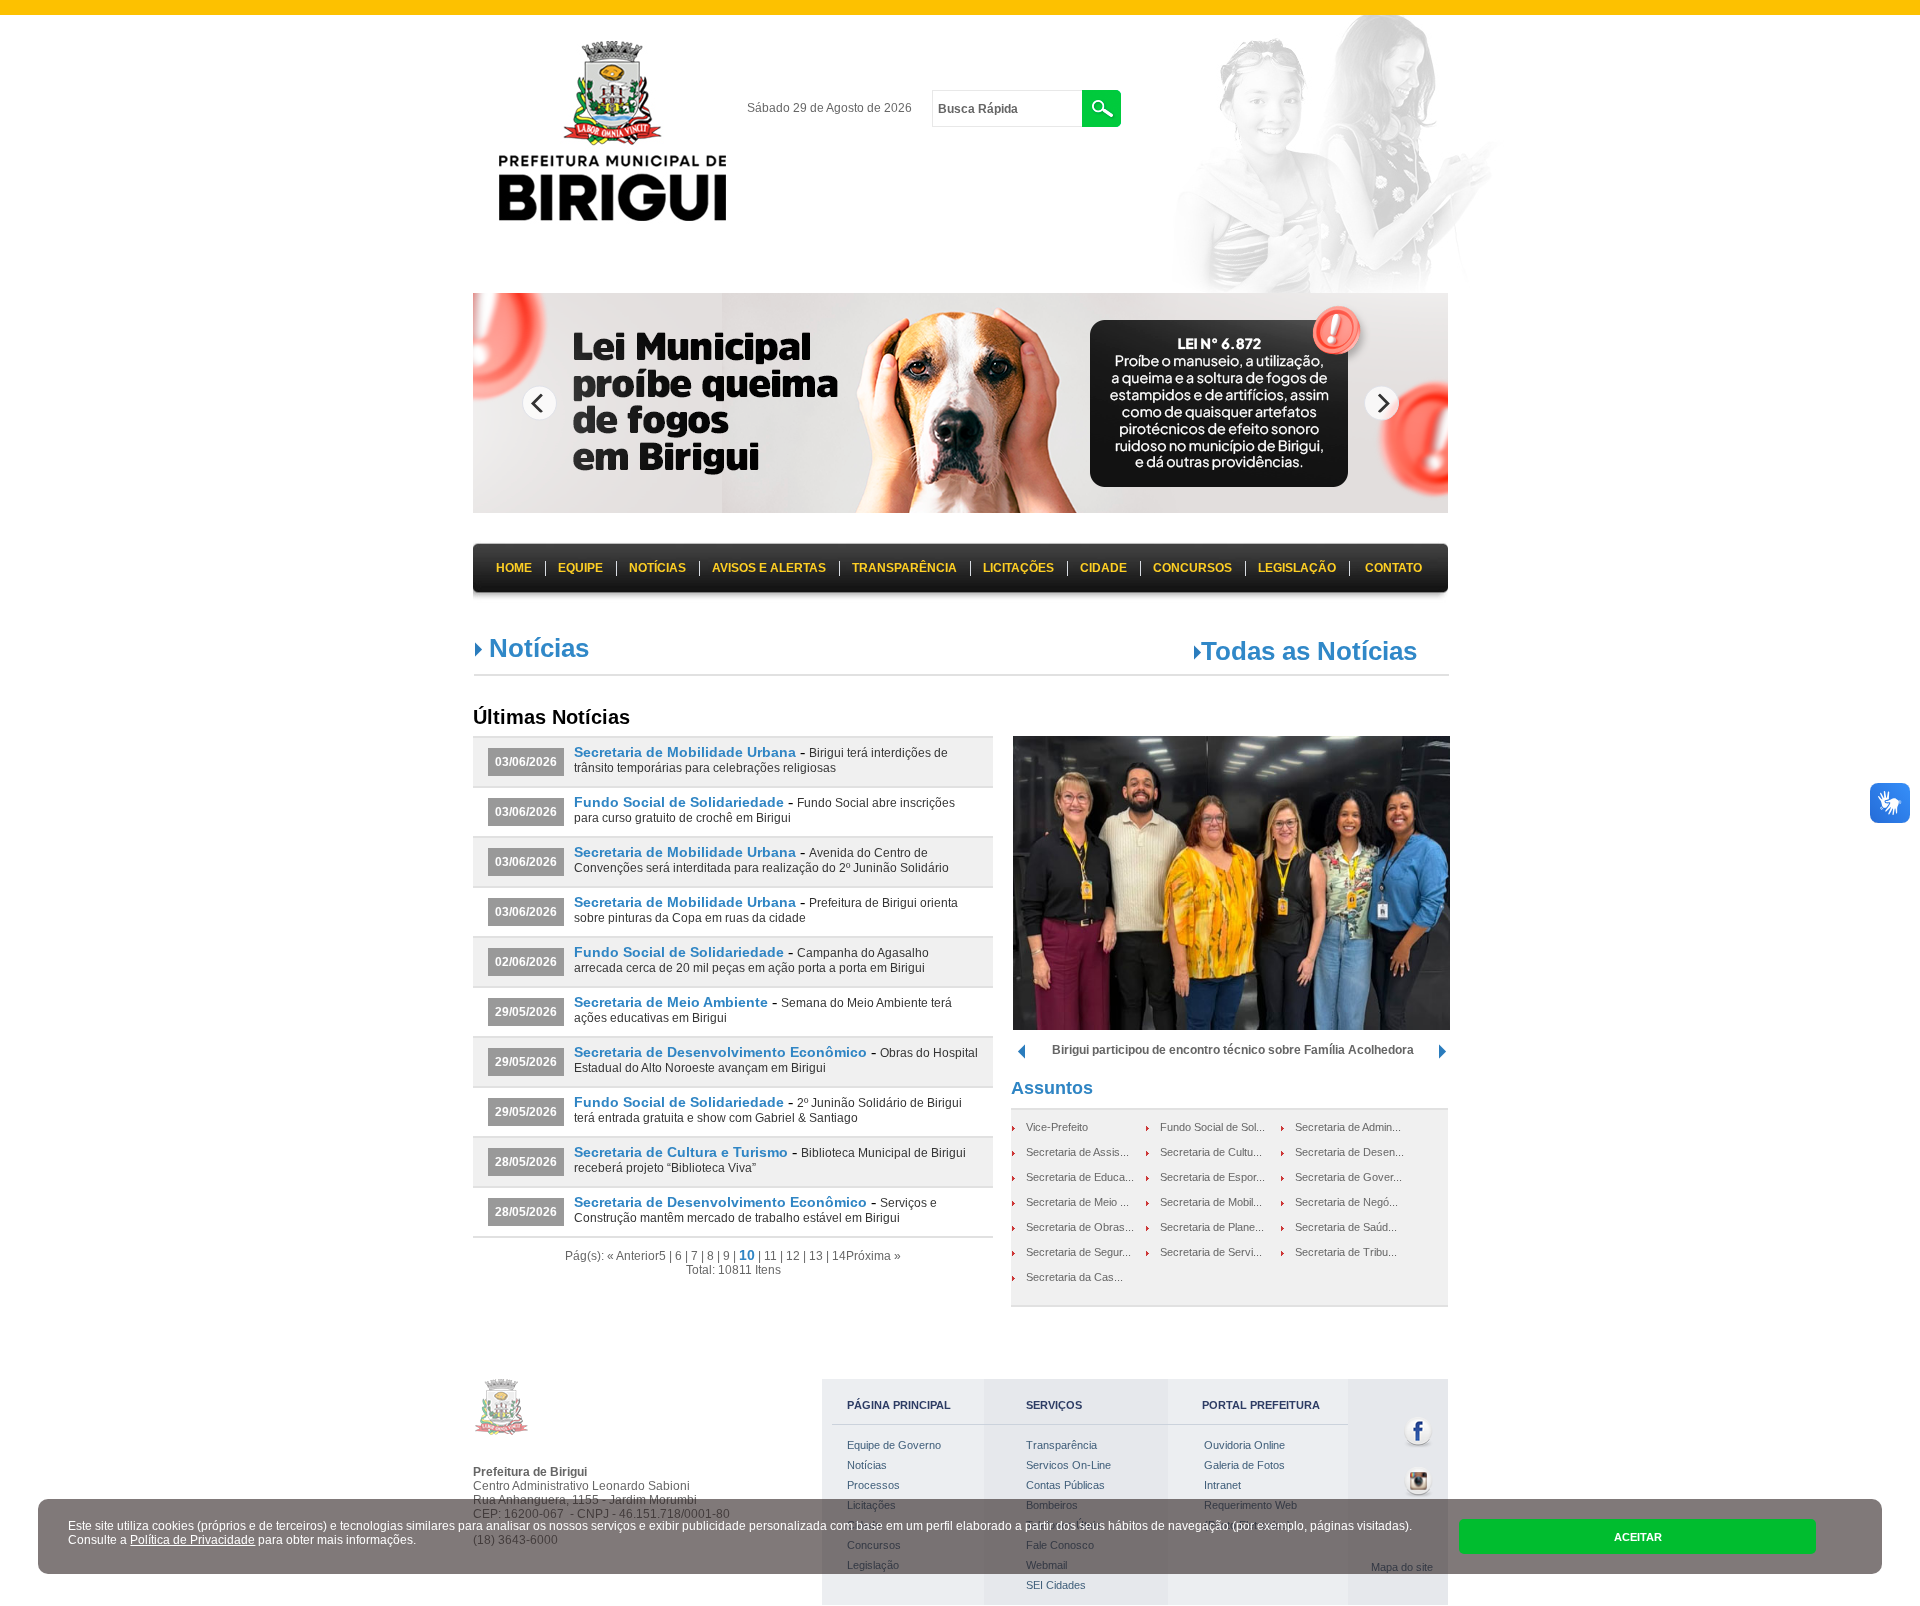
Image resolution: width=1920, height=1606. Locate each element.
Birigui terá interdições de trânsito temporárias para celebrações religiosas (761, 760)
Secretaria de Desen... (1349, 1152)
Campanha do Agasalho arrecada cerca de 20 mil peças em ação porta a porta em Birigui (751, 960)
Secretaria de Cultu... (1211, 1152)
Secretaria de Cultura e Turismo (681, 1152)
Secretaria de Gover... (1348, 1177)
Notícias (867, 1465)
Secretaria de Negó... (1346, 1202)
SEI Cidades (1056, 1585)
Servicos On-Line (1068, 1465)
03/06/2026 (526, 762)
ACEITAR (1638, 1537)
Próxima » (873, 1256)
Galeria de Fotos (1244, 1465)
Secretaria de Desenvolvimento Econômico (720, 1052)
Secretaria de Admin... (1348, 1127)
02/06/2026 (526, 962)
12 (793, 1256)
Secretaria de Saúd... (1346, 1227)
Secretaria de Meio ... (1077, 1202)
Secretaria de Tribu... (1346, 1252)
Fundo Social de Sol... (1212, 1127)
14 (839, 1256)
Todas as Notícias (1309, 651)
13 (816, 1256)
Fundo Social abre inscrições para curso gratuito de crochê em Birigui (764, 810)
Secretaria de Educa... (1080, 1177)
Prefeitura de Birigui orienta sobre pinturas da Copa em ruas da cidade (766, 910)
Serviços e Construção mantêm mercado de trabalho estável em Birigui (755, 1210)
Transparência (1061, 1445)
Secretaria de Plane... (1212, 1227)
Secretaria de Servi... (1211, 1252)
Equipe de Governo (894, 1445)
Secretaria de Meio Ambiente (671, 1002)
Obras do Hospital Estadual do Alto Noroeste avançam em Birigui (776, 1060)
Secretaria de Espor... (1212, 1177)
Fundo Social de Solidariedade (679, 802)
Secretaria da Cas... (1074, 1277)
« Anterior (633, 1256)
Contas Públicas (1065, 1485)
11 (770, 1256)
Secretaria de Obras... (1080, 1227)
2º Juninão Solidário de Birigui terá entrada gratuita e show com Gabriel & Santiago (768, 1110)
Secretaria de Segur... (1078, 1252)
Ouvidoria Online (1244, 1445)
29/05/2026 (526, 1012)
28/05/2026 (526, 1162)
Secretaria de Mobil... (1211, 1202)
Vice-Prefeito (1057, 1127)
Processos (873, 1485)
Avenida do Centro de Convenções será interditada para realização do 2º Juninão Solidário (761, 860)
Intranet (1222, 1485)
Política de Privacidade (192, 1540)
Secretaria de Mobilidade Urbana (685, 752)
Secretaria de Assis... (1077, 1152)
